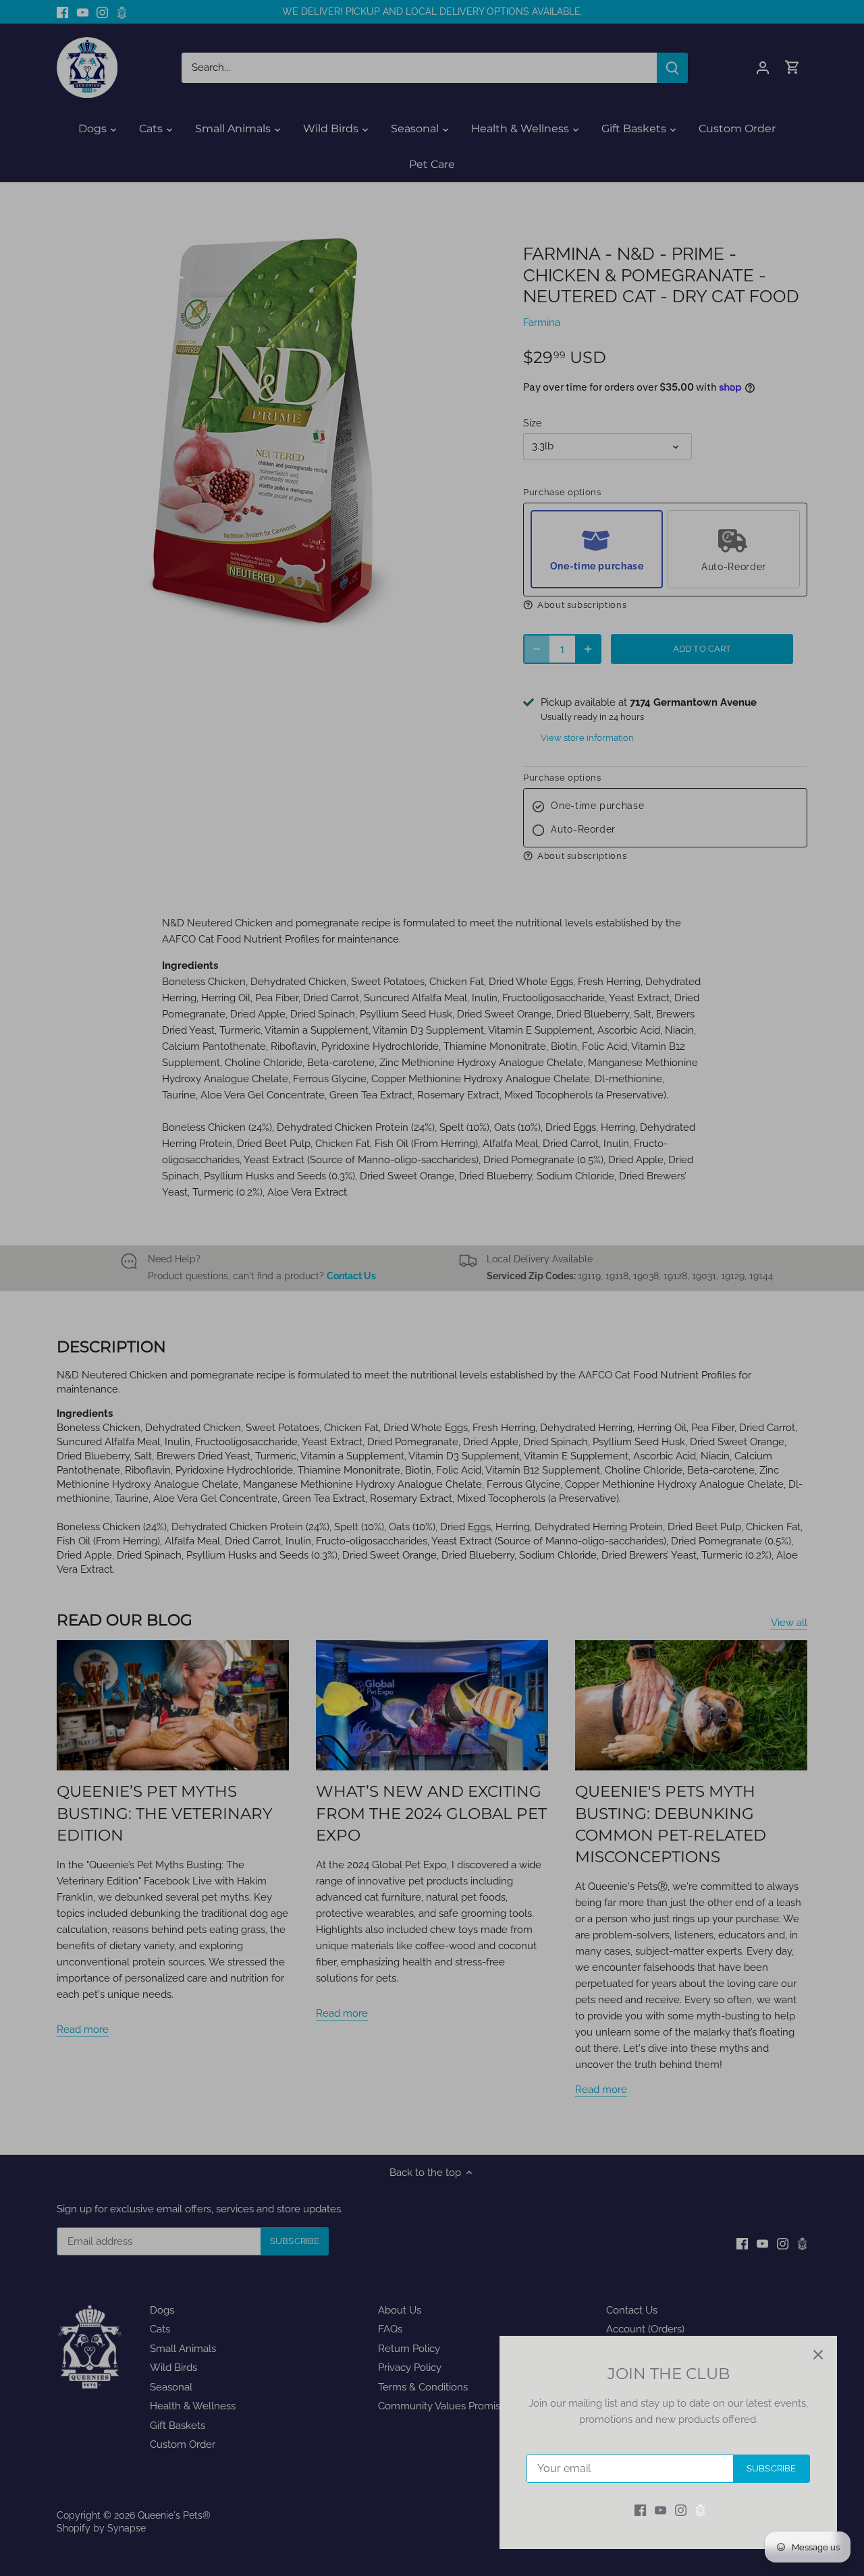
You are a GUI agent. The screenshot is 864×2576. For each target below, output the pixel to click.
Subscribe (771, 2468)
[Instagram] (681, 2510)
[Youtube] (660, 2510)
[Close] (818, 2355)
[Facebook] (640, 2510)
